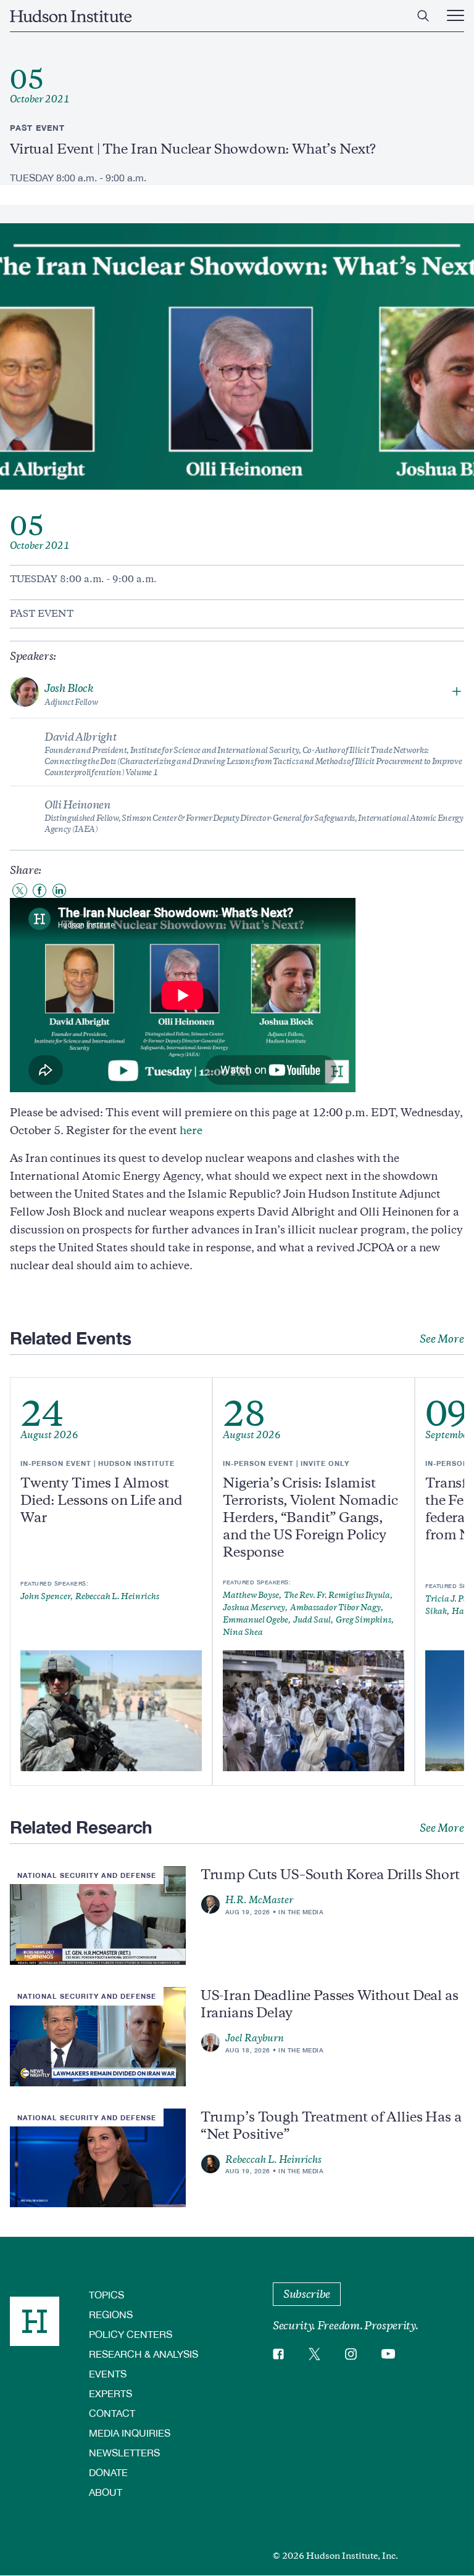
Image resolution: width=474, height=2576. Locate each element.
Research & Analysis (143, 2354)
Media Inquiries (130, 2433)
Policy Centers (131, 2334)
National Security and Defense (87, 1875)
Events (108, 2373)
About (106, 2492)
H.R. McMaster (259, 1900)
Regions (111, 2314)
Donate (108, 2472)
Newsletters (124, 2452)
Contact (112, 2413)
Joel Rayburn (255, 2038)
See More (442, 1339)
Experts (110, 2393)
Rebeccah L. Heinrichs (273, 2160)
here (191, 1130)
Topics (106, 2294)
